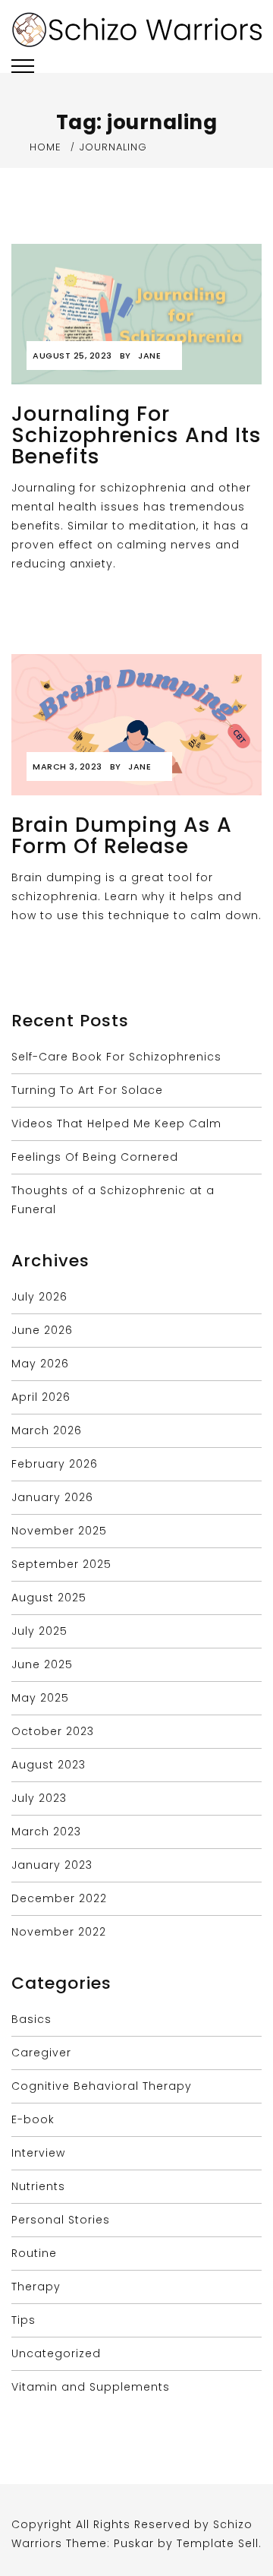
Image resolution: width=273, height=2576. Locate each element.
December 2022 (59, 1898)
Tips (24, 2320)
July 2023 (39, 1798)
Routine (34, 2253)
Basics (31, 2019)
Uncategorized (56, 2353)
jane (149, 356)
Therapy (36, 2287)
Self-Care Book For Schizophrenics (116, 1057)
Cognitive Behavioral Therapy (102, 2086)
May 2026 (40, 1364)
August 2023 (49, 1765)
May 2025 (40, 1698)
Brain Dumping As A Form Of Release (122, 835)
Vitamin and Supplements (91, 2387)
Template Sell (218, 2543)
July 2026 (39, 1297)
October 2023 (53, 1731)
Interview (38, 2153)
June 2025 (42, 1664)
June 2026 (42, 1330)
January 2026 (52, 1497)
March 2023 (46, 1832)
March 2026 (47, 1430)
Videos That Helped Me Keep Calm (116, 1124)
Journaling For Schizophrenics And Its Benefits (136, 435)
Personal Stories (61, 2220)
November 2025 (59, 1531)
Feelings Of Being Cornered (95, 1157)
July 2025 (39, 1631)
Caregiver (41, 2053)
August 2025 (49, 1598)
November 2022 (59, 1932)
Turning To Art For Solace (87, 1090)
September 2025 (61, 1564)
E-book (33, 2119)
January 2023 (52, 1865)
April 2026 (41, 1397)
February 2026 (55, 1464)
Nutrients (38, 2186)
